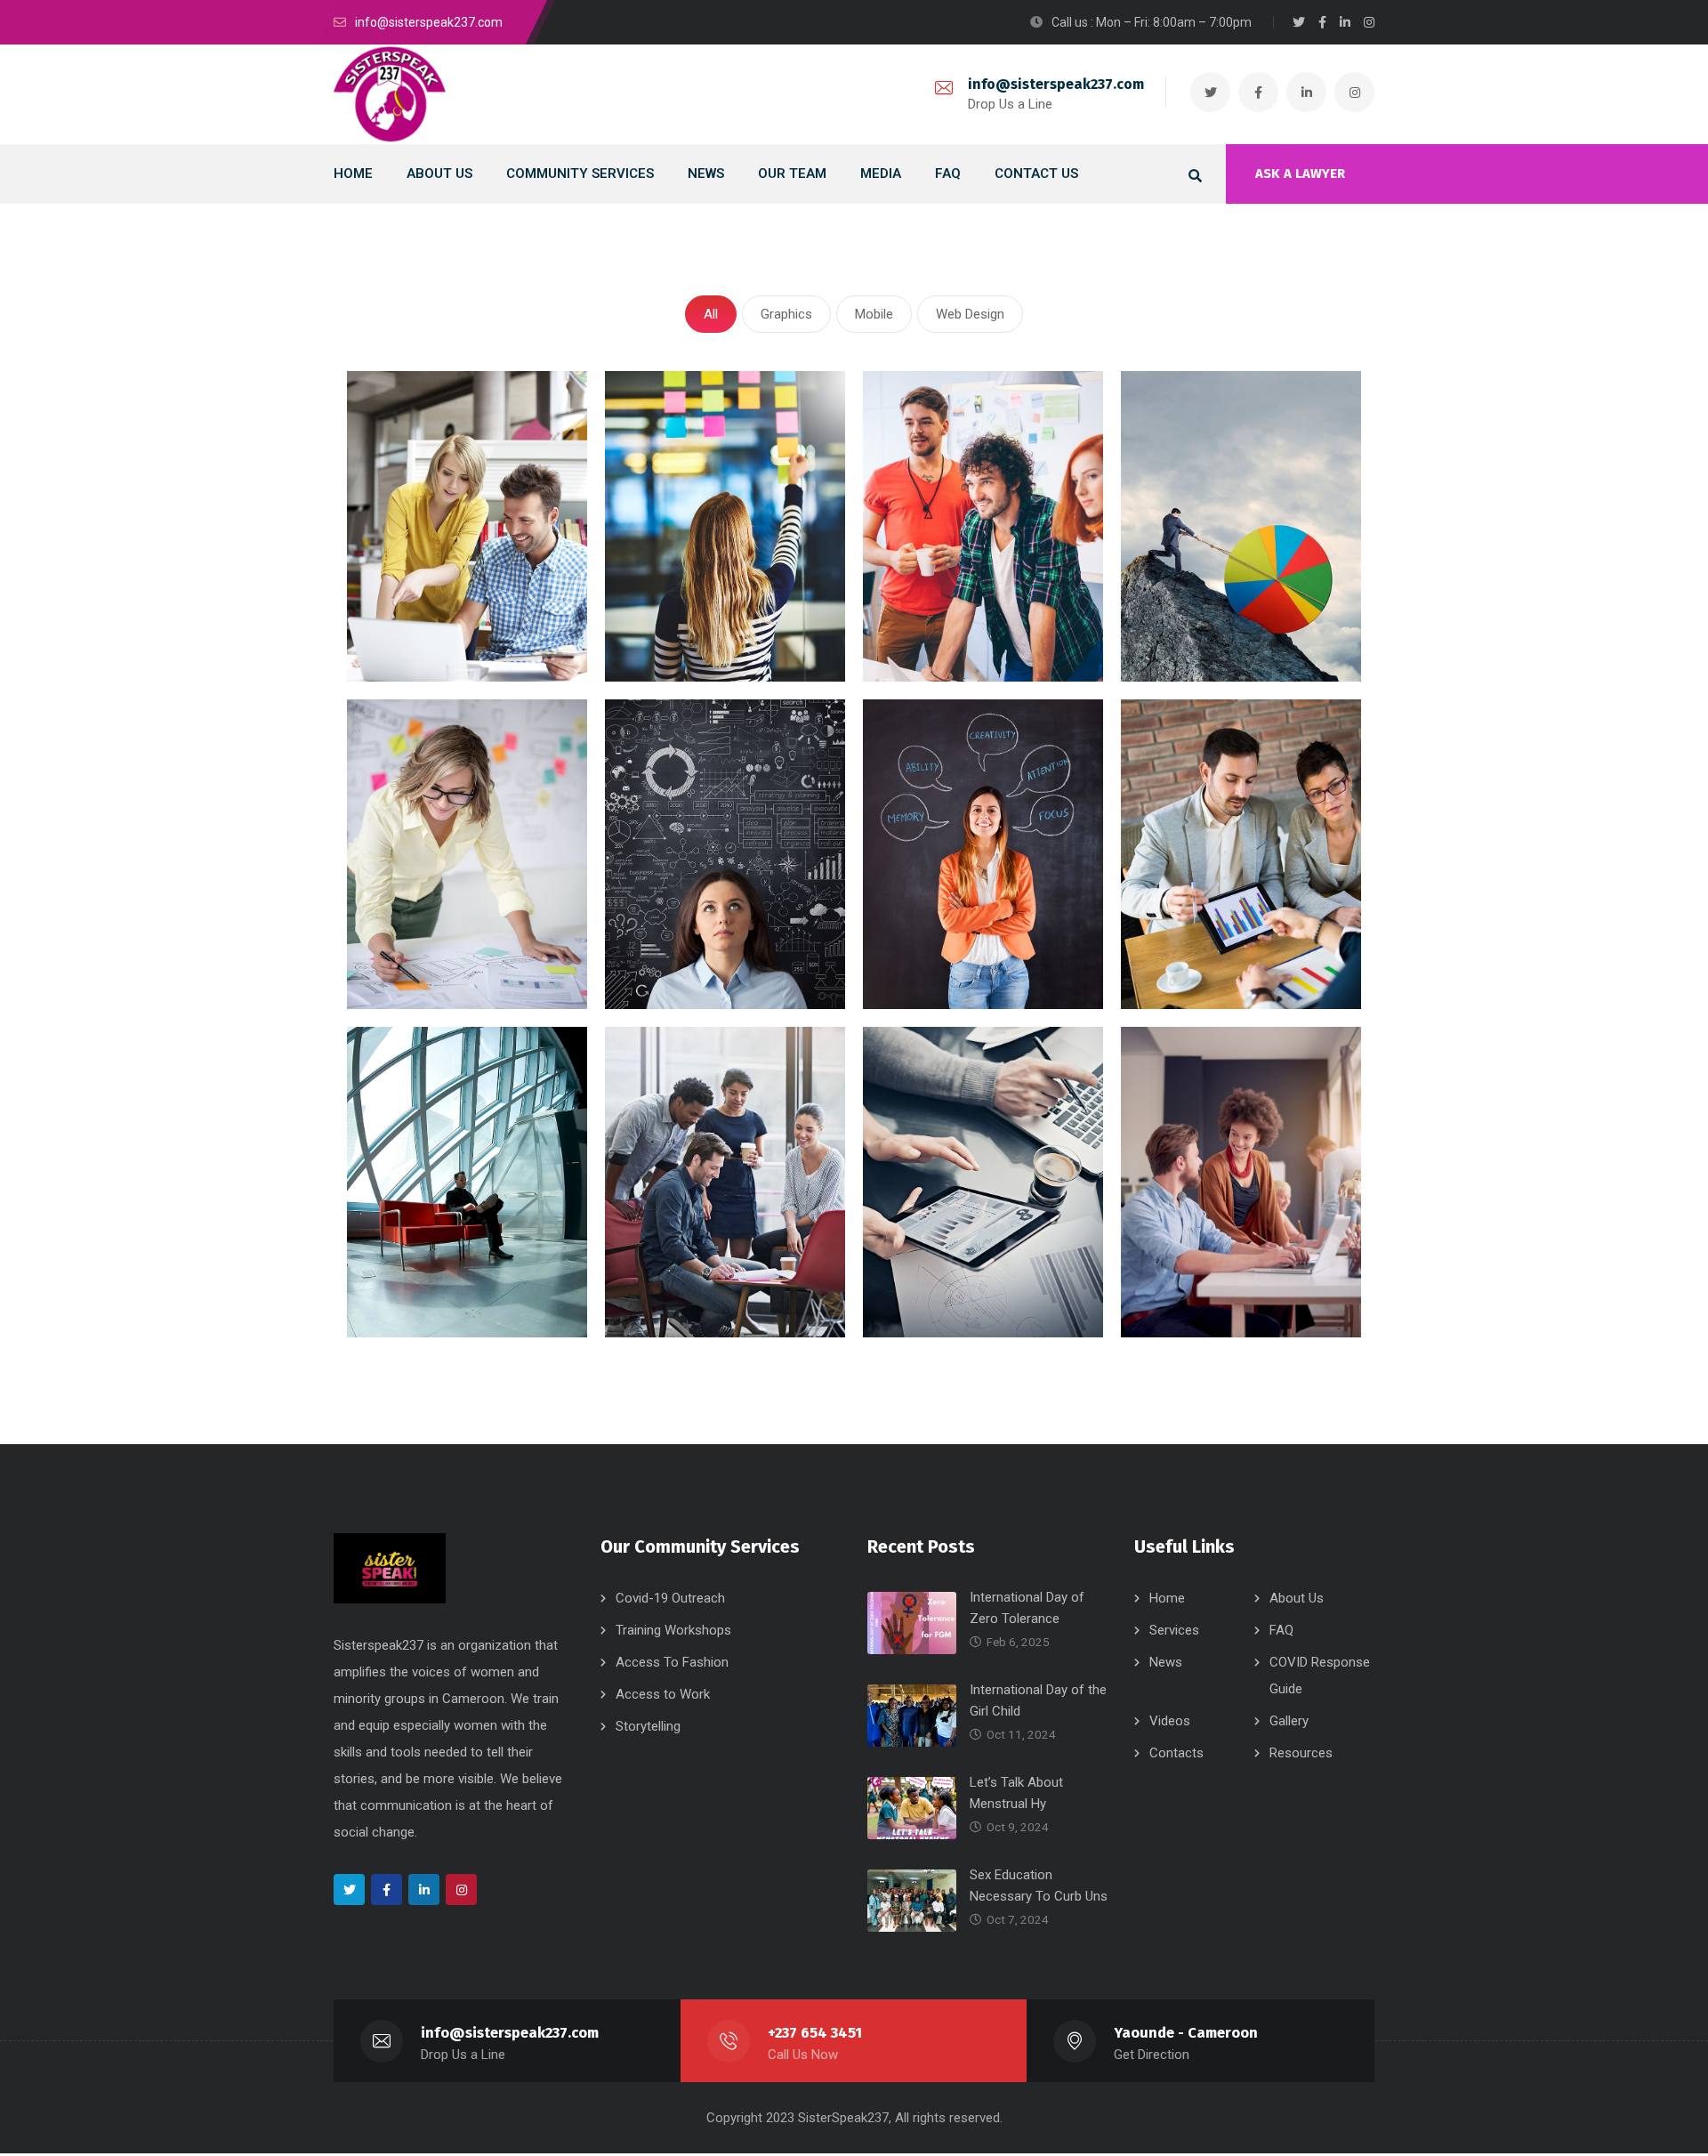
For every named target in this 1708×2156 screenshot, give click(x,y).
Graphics (786, 314)
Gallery (1289, 1721)
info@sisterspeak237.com (1056, 84)
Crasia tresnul (424, 622)
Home (1167, 1598)
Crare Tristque (682, 950)
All (711, 314)
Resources (1301, 1753)
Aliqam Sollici (1196, 1301)
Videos (1170, 1721)
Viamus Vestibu (430, 950)
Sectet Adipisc (683, 622)
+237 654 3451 (815, 2033)
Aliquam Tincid (427, 1277)
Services (1174, 1630)
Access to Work (663, 1694)
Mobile (874, 314)
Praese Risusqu (1204, 622)
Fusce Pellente (941, 622)
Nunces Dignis (940, 950)
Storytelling (648, 1726)
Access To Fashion (672, 1662)
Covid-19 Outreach (670, 1598)
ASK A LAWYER (1300, 174)
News (1166, 1662)
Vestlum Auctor (1204, 950)
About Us (1297, 1598)
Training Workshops (673, 1630)
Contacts (1176, 1753)
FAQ (1281, 1630)
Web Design (970, 314)
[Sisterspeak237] (390, 94)
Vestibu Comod (945, 1301)
